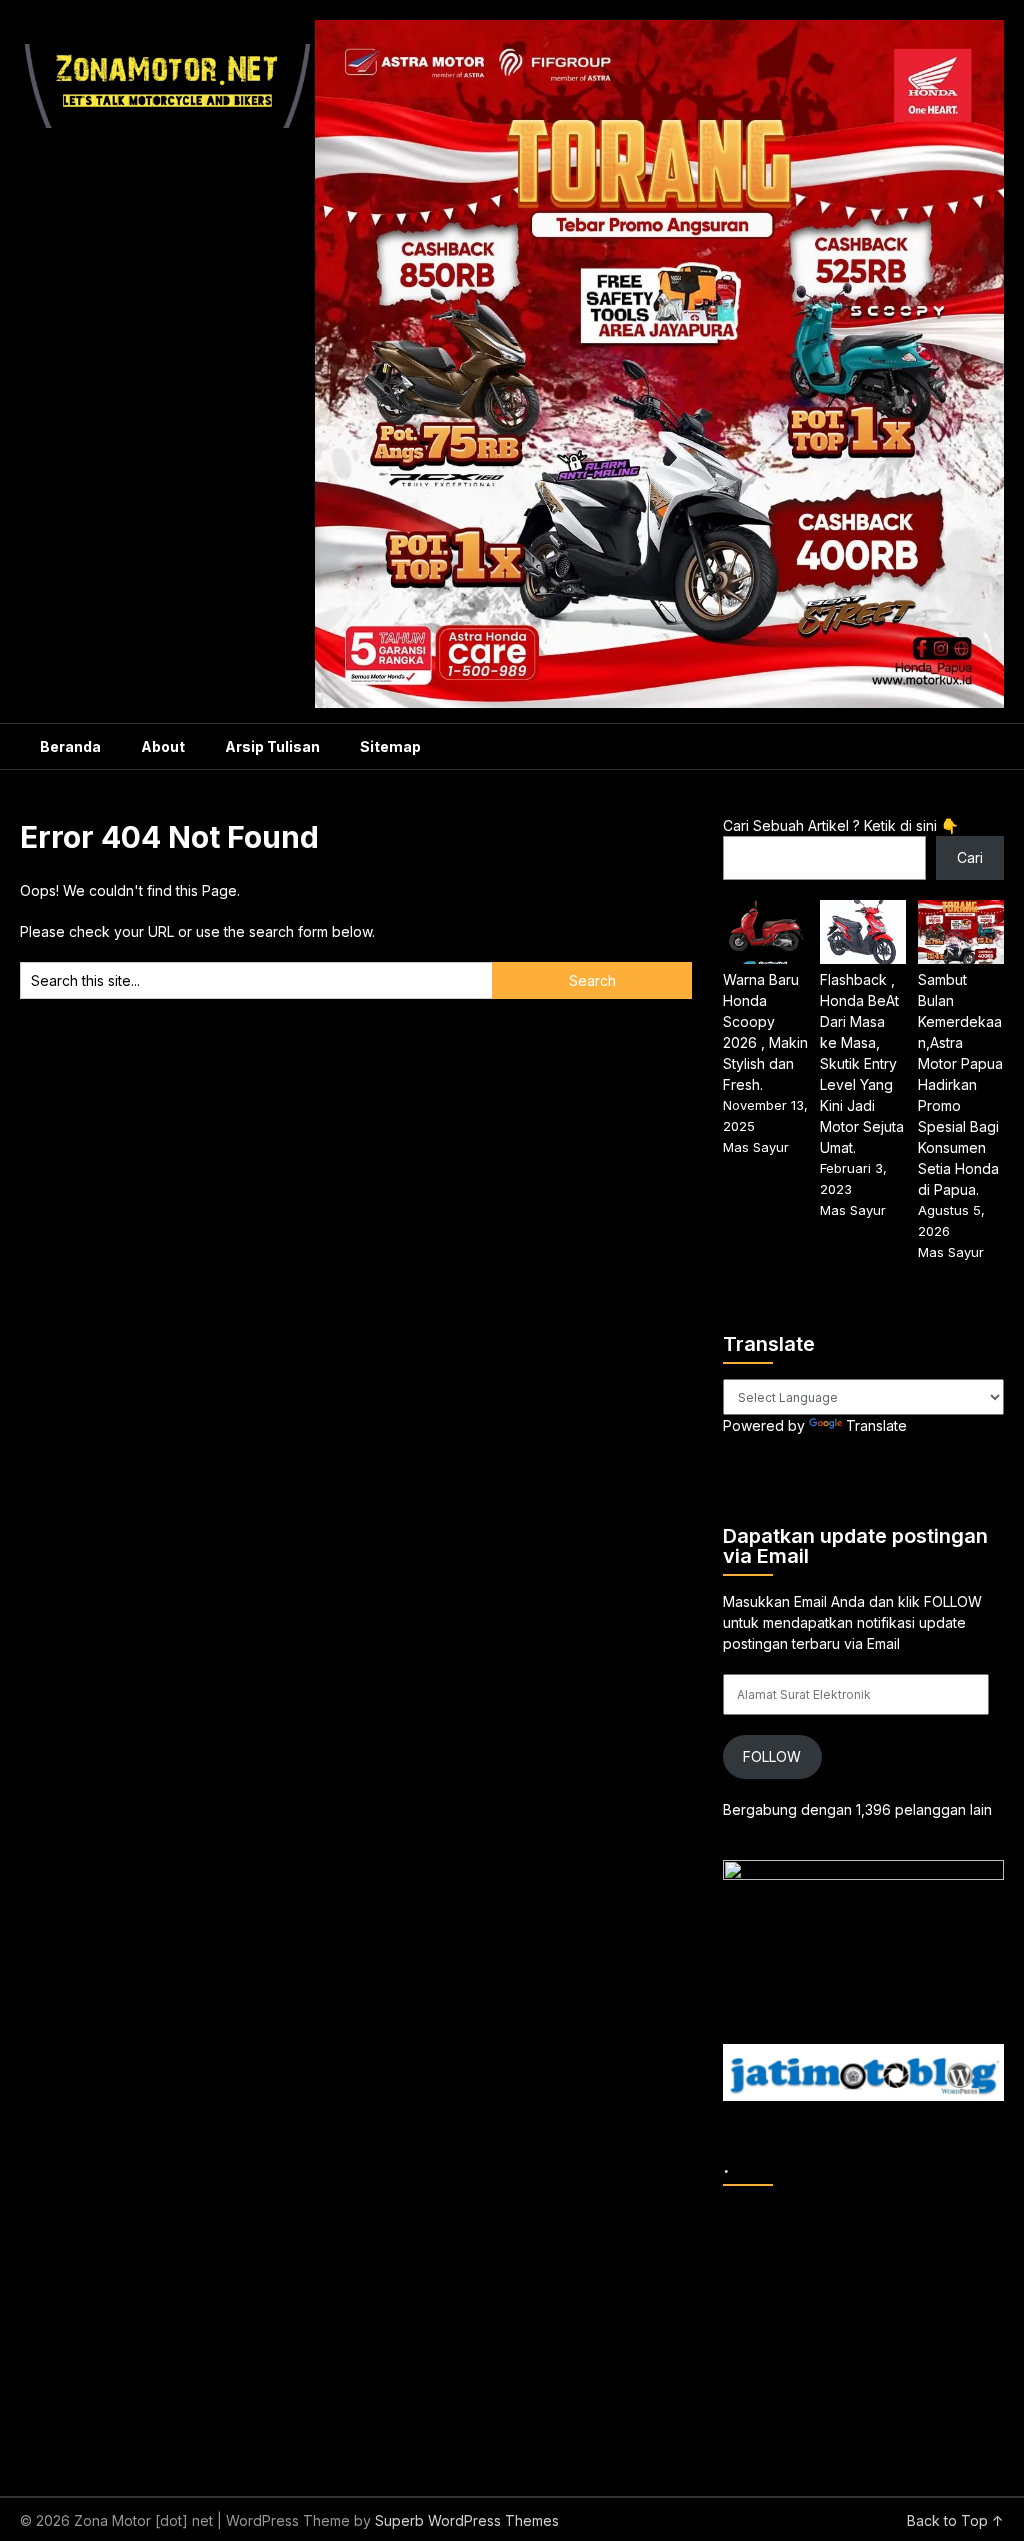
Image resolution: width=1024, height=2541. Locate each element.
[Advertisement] (873, 2326)
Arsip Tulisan (272, 746)
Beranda (70, 746)
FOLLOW (772, 1756)
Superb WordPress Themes (467, 2520)
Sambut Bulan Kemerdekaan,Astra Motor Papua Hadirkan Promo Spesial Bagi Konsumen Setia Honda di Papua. (960, 1084)
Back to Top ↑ (955, 2520)
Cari (970, 857)
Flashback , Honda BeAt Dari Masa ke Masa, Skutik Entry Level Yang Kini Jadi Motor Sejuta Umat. (862, 1063)
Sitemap (390, 746)
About (163, 746)
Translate (876, 1425)
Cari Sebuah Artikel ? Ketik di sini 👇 (840, 825)
